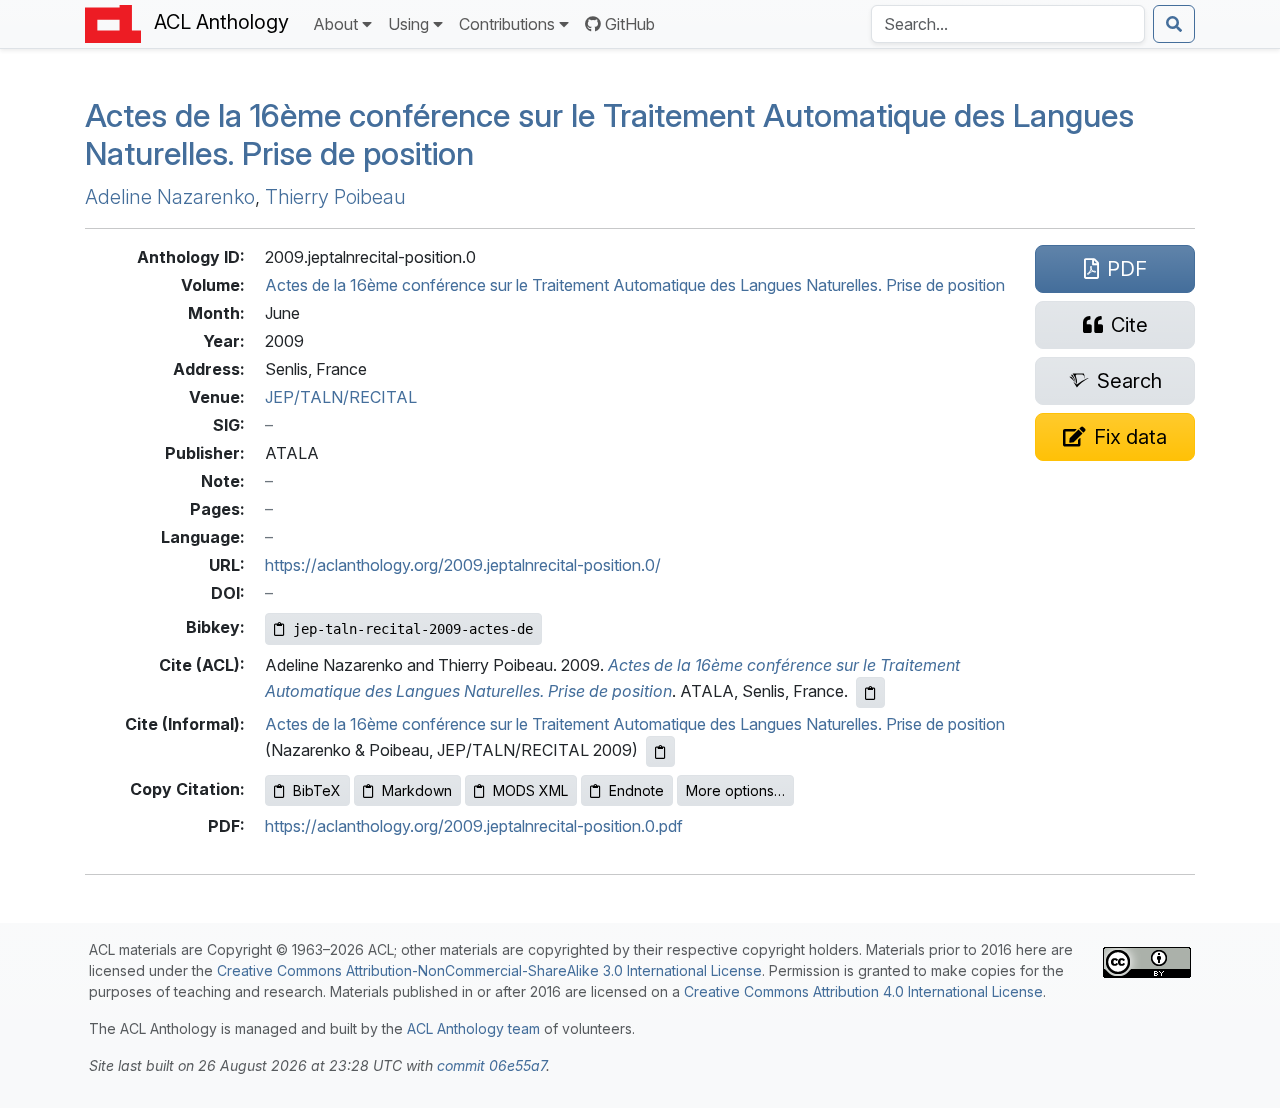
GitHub (630, 24)
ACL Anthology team (473, 1028)
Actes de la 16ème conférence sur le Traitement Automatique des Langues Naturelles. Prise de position (609, 134)
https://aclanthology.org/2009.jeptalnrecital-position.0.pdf (474, 826)
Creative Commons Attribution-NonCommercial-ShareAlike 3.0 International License (489, 970)
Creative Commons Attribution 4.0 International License (863, 991)
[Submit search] (1174, 24)
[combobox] (1008, 24)
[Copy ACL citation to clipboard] (870, 692)
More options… (735, 790)
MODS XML (530, 790)
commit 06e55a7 (491, 1065)
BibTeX (317, 790)
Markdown (417, 790)
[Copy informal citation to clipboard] (660, 751)
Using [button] (408, 24)
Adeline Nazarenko (170, 197)
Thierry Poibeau (335, 197)
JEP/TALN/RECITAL (341, 397)
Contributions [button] (507, 24)
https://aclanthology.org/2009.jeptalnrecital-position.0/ (463, 565)
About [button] (335, 24)
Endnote (636, 790)
